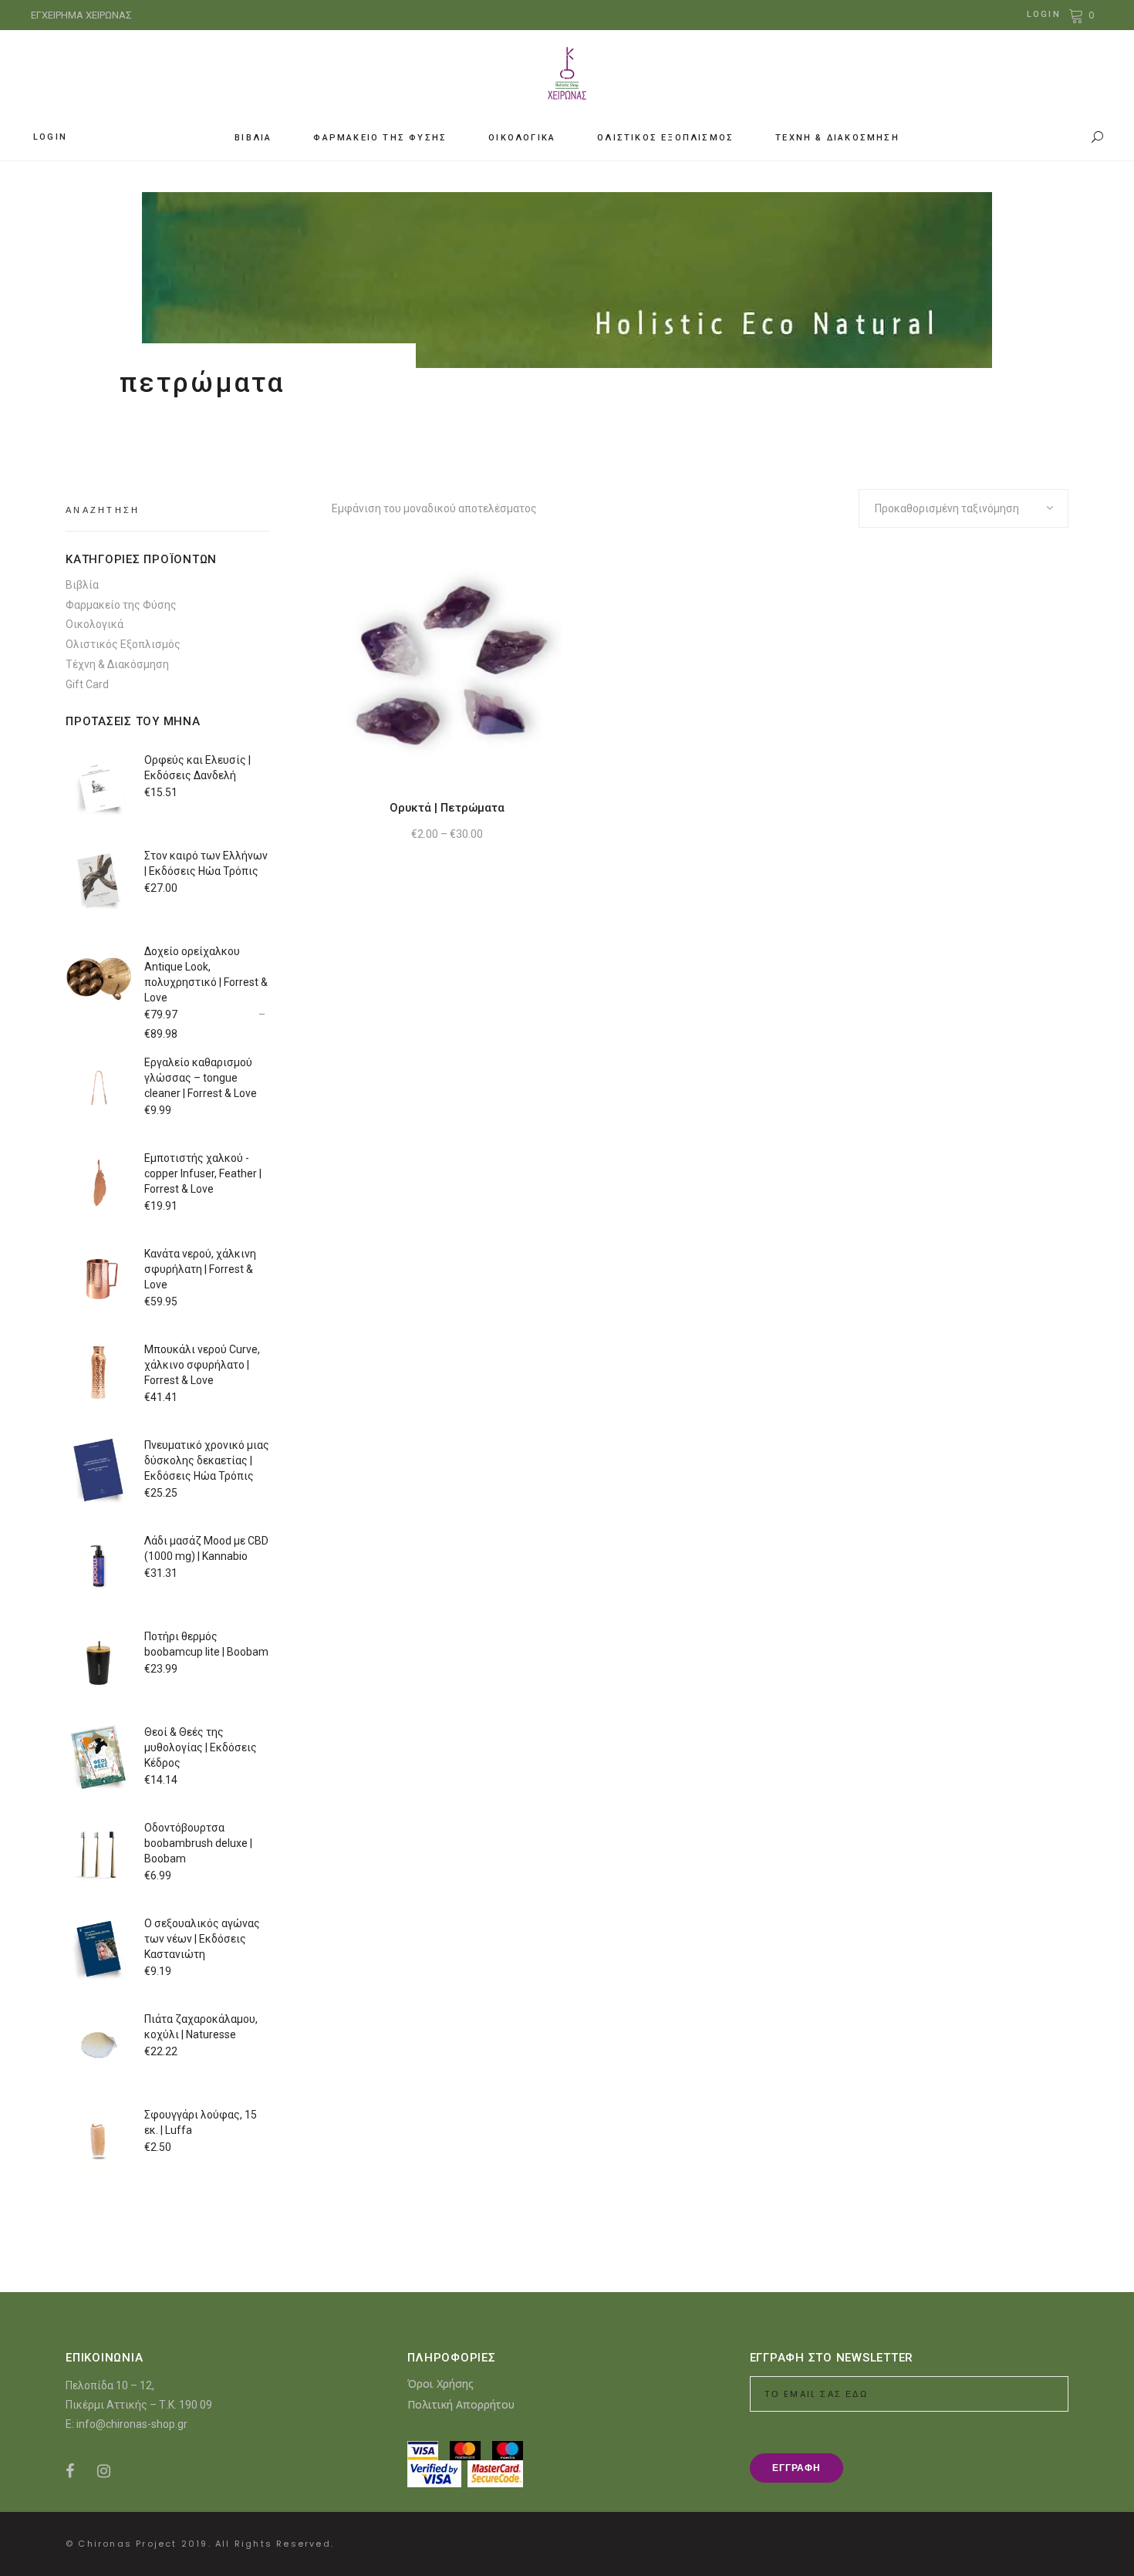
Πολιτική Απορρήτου (461, 2404)
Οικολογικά (94, 624)
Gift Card (87, 684)
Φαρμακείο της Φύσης (121, 605)
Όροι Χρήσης (440, 2384)
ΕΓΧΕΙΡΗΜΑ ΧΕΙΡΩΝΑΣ (81, 15)
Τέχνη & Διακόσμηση (117, 664)
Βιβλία (82, 585)
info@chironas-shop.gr (132, 2424)
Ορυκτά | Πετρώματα (447, 808)
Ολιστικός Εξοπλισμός (123, 644)
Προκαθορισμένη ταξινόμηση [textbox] (947, 508)
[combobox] (964, 508)
